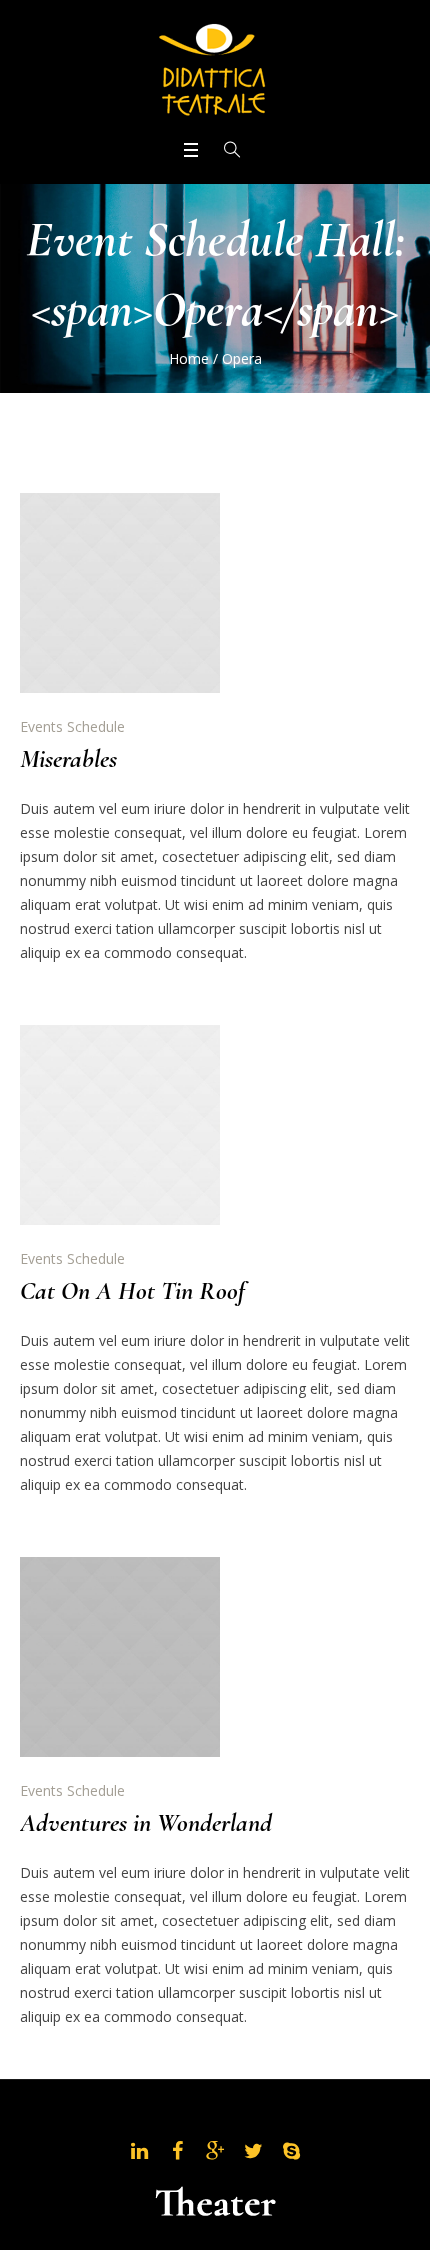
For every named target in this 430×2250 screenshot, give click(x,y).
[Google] (215, 2151)
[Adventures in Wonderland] (120, 1657)
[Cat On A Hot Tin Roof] (120, 1125)
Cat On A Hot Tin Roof (132, 1290)
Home (189, 358)
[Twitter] (253, 2151)
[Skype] (291, 2151)
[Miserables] (120, 593)
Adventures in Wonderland (146, 1822)
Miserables (68, 758)
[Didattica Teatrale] (215, 68)
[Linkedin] (139, 2151)
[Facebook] (177, 2151)
